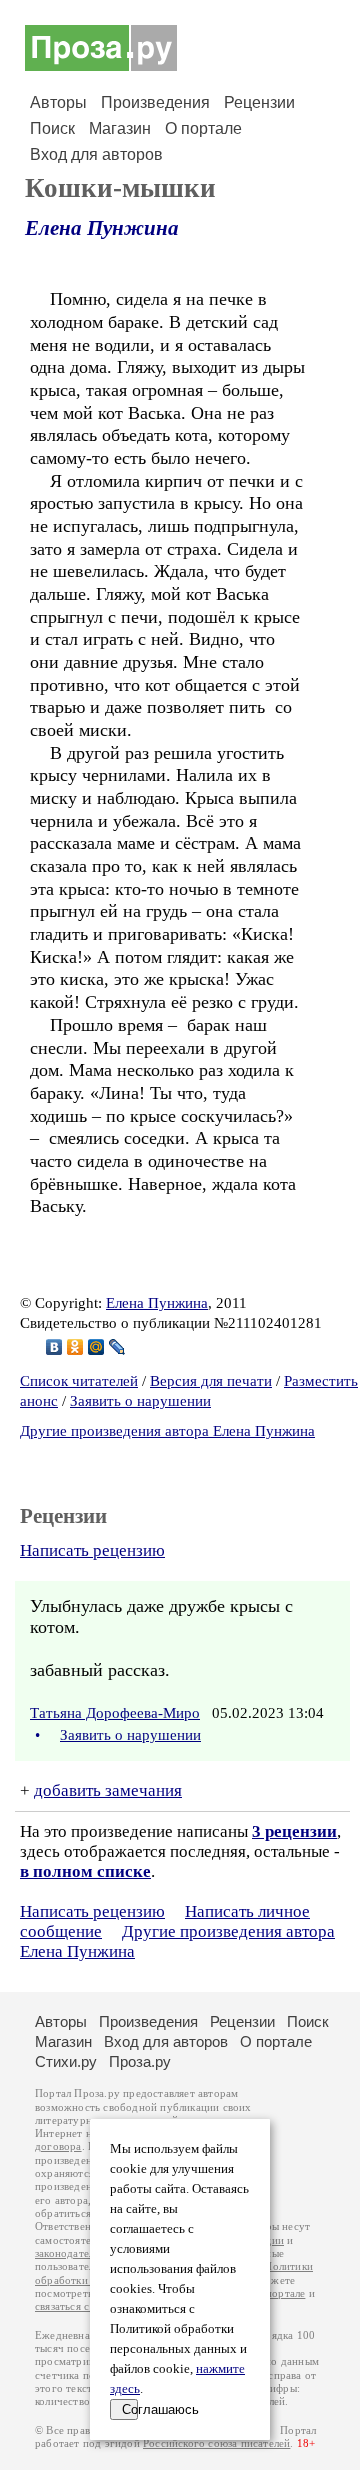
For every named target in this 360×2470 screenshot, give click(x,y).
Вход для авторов (96, 154)
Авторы (58, 102)
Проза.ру (140, 2061)
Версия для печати (211, 1381)
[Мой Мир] (96, 1347)
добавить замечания (108, 1790)
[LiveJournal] (117, 1347)
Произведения (155, 102)
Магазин (120, 128)
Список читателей (79, 1381)
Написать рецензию (92, 1550)
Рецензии (259, 102)
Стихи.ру (66, 2061)
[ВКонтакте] (54, 1347)
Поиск (52, 128)
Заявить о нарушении (140, 1401)
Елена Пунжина (102, 228)
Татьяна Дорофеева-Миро (115, 1713)
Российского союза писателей (216, 2443)
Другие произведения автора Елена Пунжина (167, 1431)
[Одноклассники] (75, 1347)
